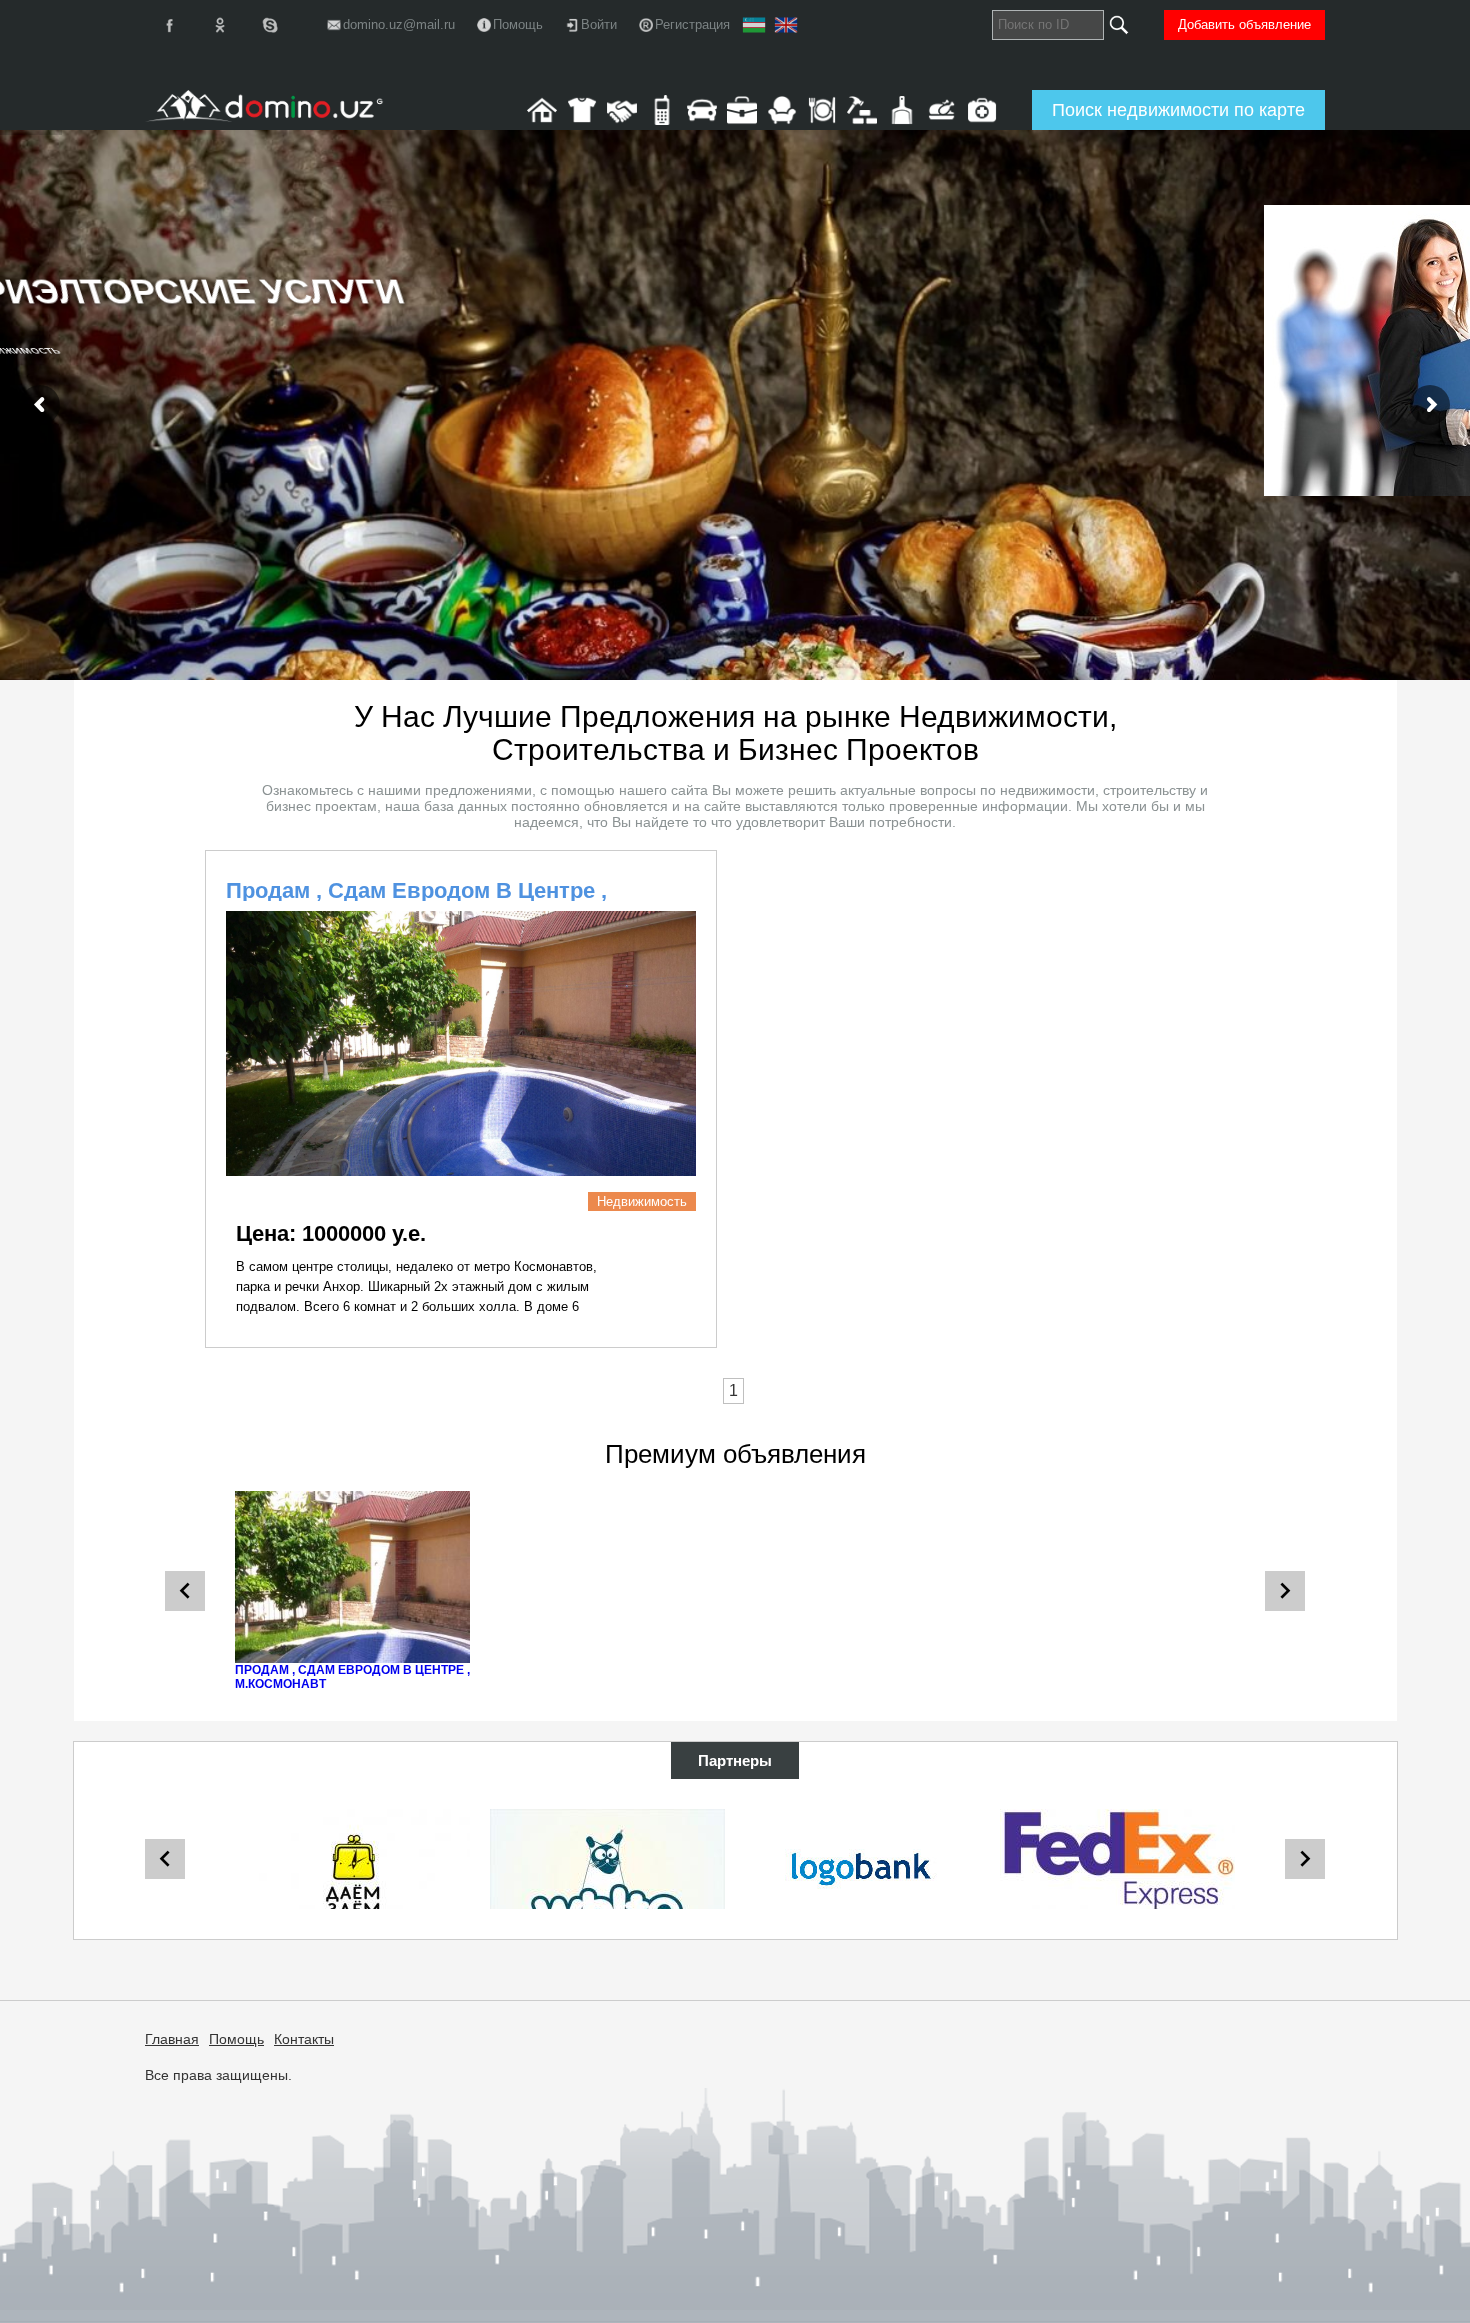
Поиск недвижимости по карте (1178, 110)
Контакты (304, 2039)
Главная (172, 2039)
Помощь (236, 2039)
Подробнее (301, 457)
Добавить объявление (1244, 24)
